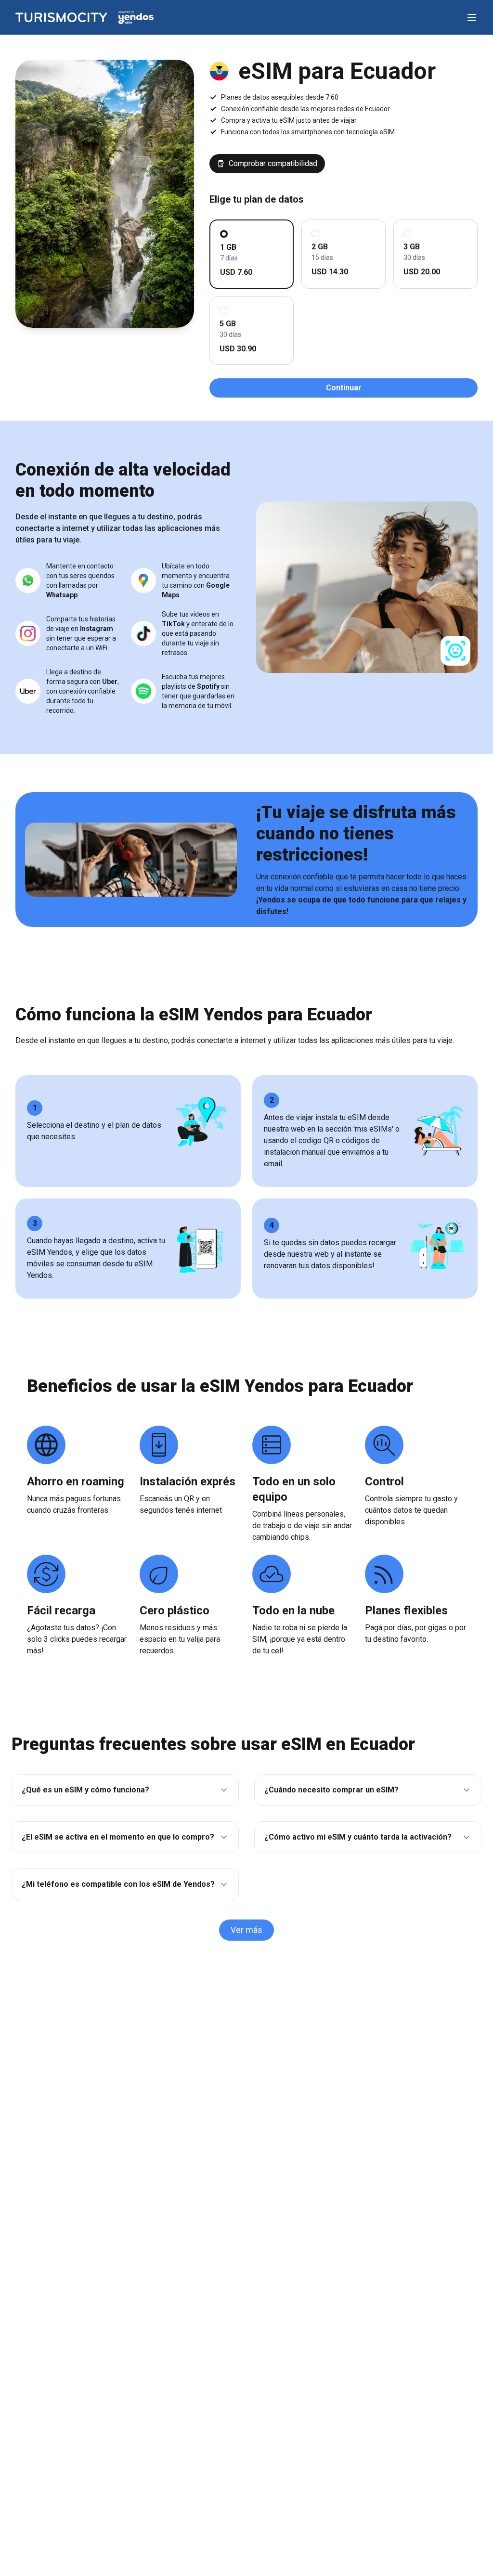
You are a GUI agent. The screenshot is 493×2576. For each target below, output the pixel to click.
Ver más (246, 1930)
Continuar (344, 388)
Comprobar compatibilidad (273, 163)
